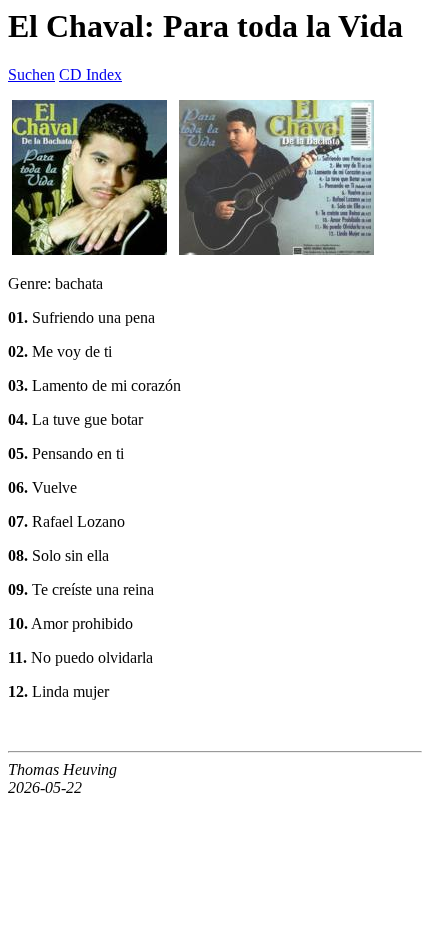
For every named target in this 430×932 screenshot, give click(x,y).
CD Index (90, 74)
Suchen (31, 74)
